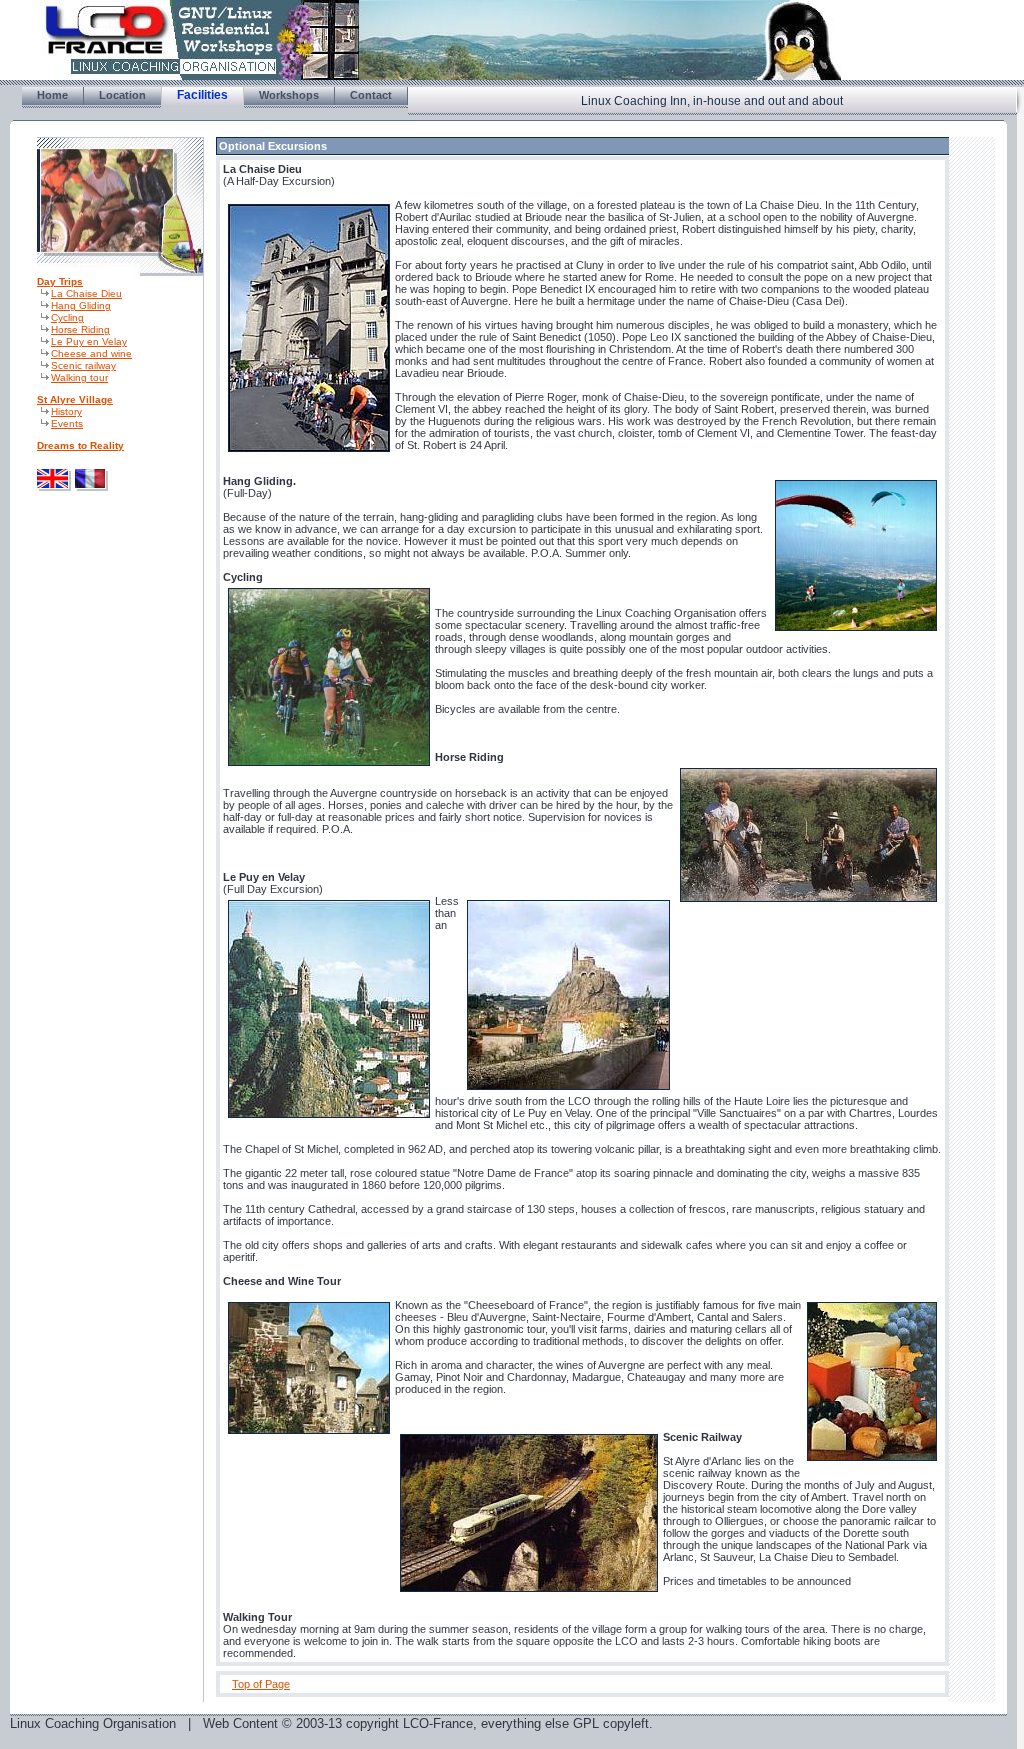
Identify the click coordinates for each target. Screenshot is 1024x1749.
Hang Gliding (81, 305)
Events (67, 423)
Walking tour (79, 377)
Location (122, 95)
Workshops (289, 95)
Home (52, 95)
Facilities (202, 95)
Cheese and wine (91, 353)
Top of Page (261, 1684)
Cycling (67, 317)
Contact (371, 95)
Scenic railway (83, 365)
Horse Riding (80, 329)
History (66, 411)
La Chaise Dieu (86, 293)
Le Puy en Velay (89, 341)
